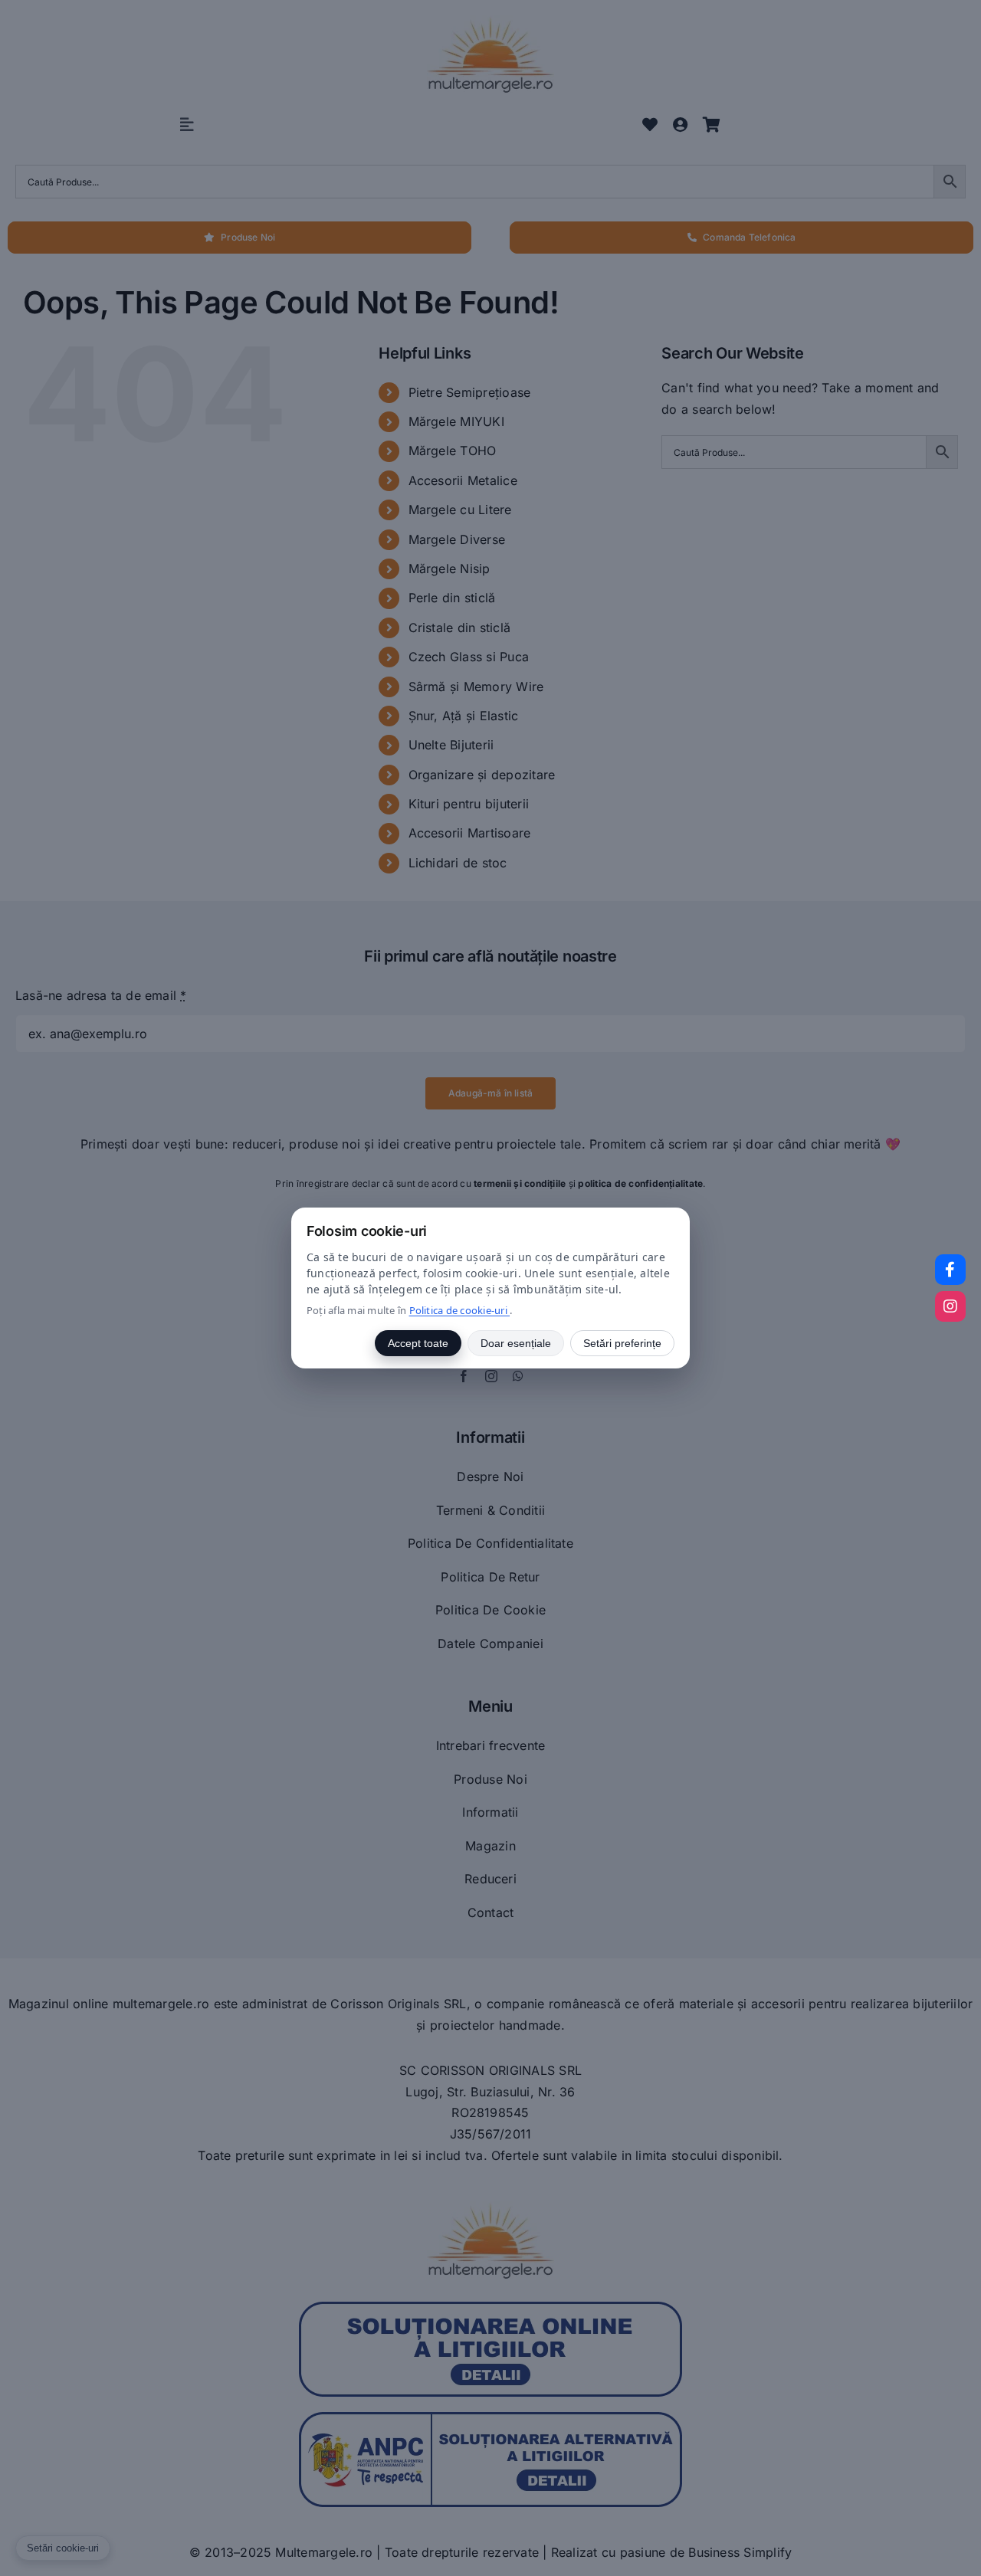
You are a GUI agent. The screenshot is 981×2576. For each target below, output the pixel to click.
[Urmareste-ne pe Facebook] (950, 1270)
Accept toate (418, 1343)
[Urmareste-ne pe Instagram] (950, 1306)
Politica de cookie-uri (460, 1310)
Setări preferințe (622, 1343)
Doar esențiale (516, 1343)
